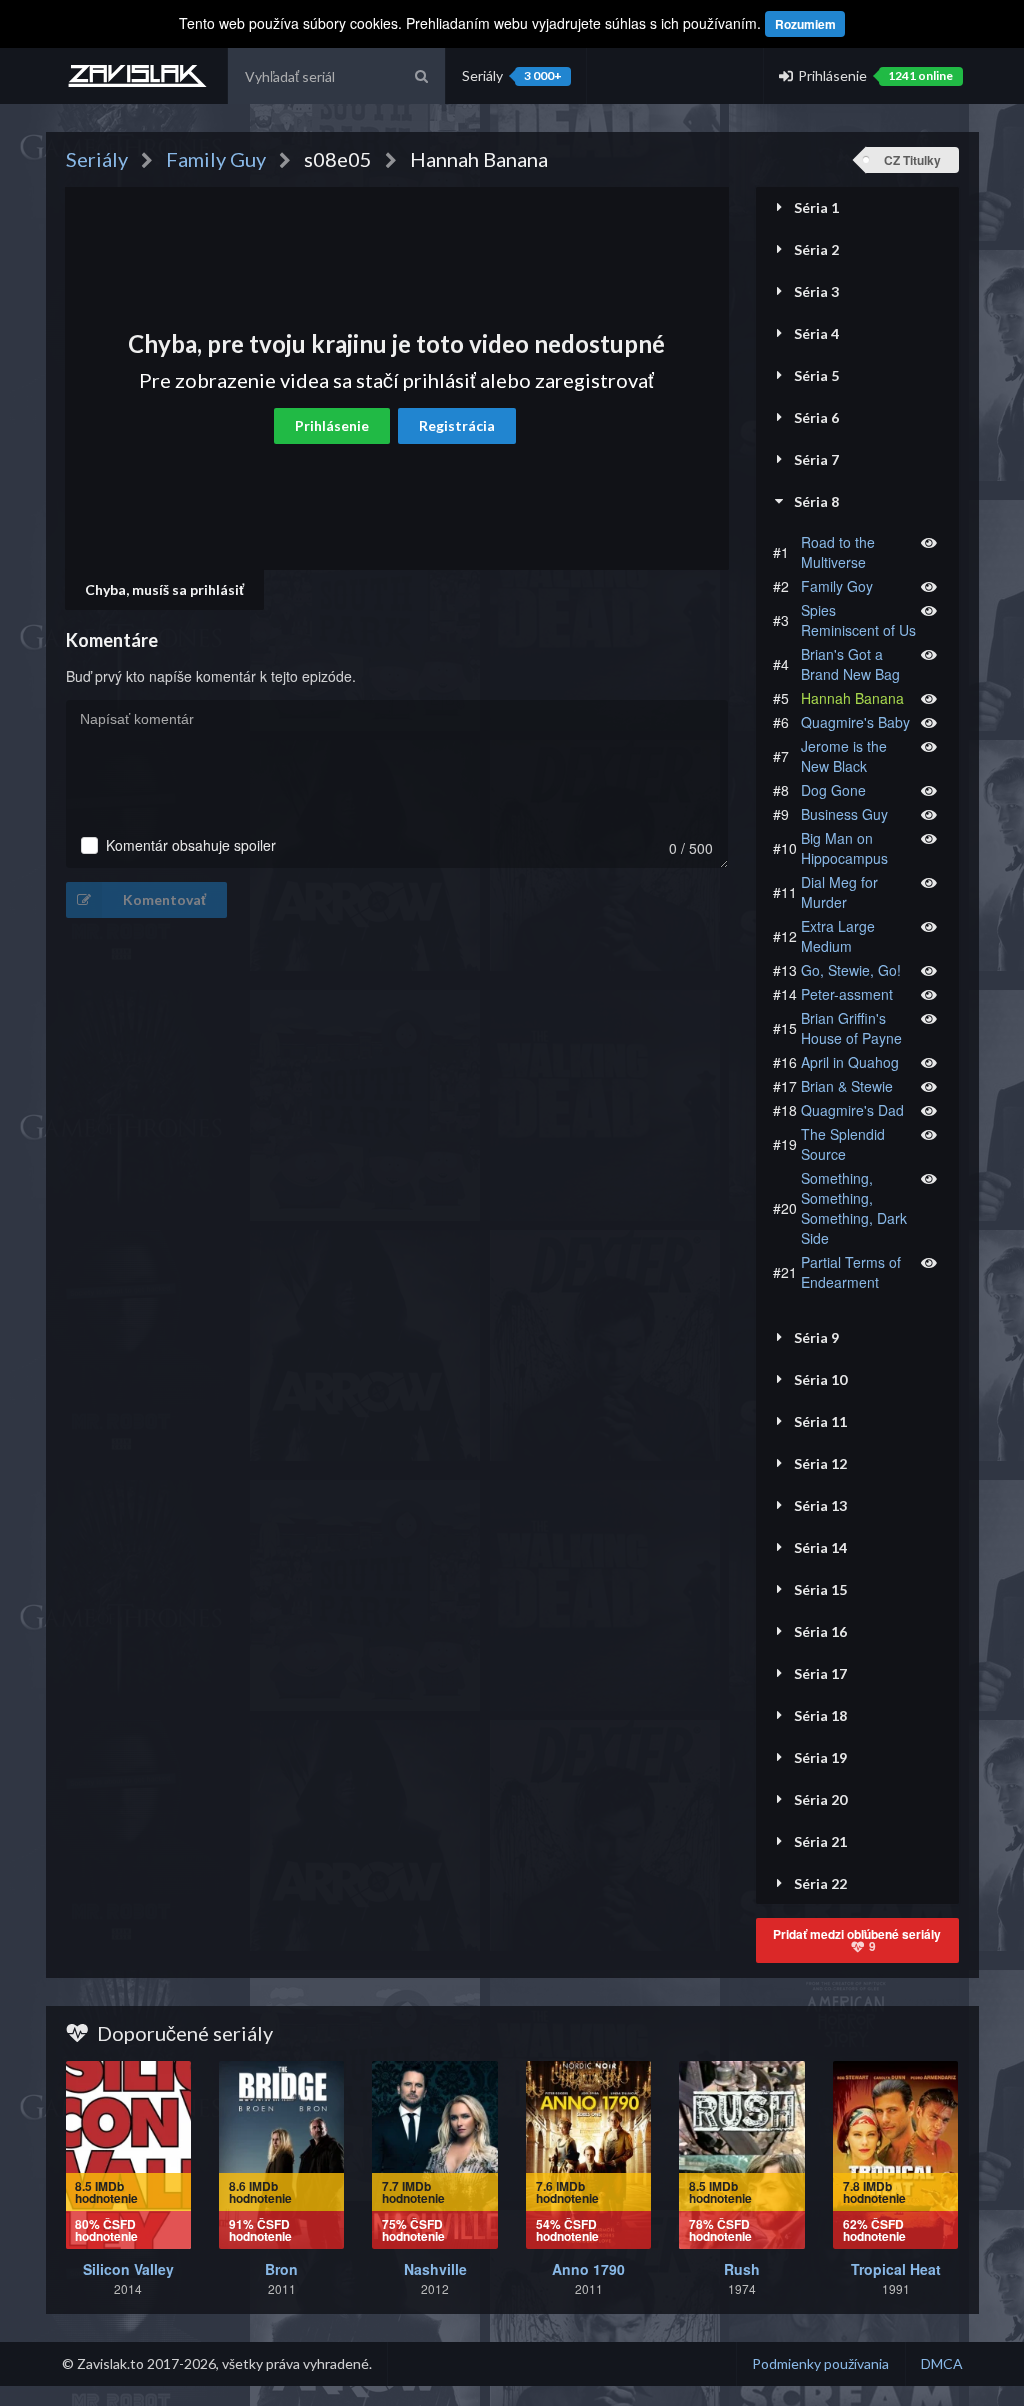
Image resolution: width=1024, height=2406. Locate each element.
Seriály (512, 75)
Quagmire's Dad (852, 1110)
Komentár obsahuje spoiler (191, 845)
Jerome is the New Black (844, 756)
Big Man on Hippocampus (844, 848)
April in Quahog (850, 1062)
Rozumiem (805, 24)
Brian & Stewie (847, 1086)
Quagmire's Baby (855, 722)
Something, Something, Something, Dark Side (854, 1208)
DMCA (942, 2363)
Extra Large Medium (838, 936)
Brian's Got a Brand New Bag (850, 664)
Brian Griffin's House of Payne (851, 1028)
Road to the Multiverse (838, 552)
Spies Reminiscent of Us (858, 620)
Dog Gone (833, 790)
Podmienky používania (820, 2363)
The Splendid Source (843, 1144)
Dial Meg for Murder (839, 892)
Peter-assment (847, 994)
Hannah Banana (852, 698)
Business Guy (844, 814)
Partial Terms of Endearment (851, 1272)
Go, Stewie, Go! (851, 970)
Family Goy (837, 586)
